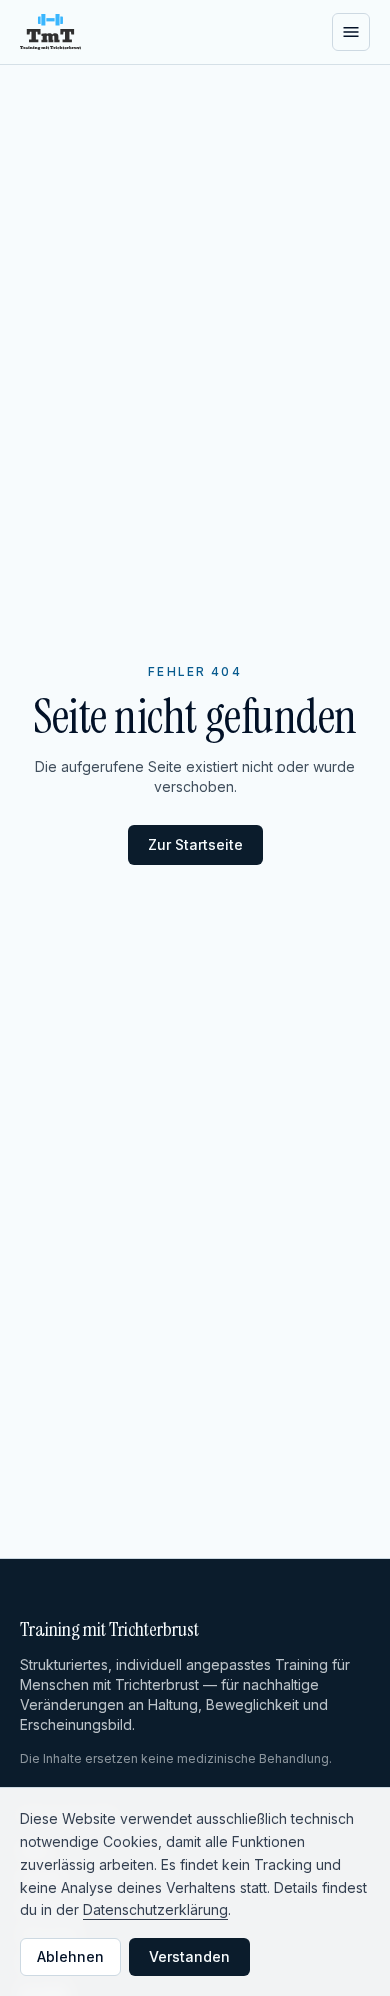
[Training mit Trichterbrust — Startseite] (50, 32)
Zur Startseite (195, 844)
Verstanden (189, 1956)
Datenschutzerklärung (155, 1909)
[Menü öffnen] (351, 32)
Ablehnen (70, 1956)
